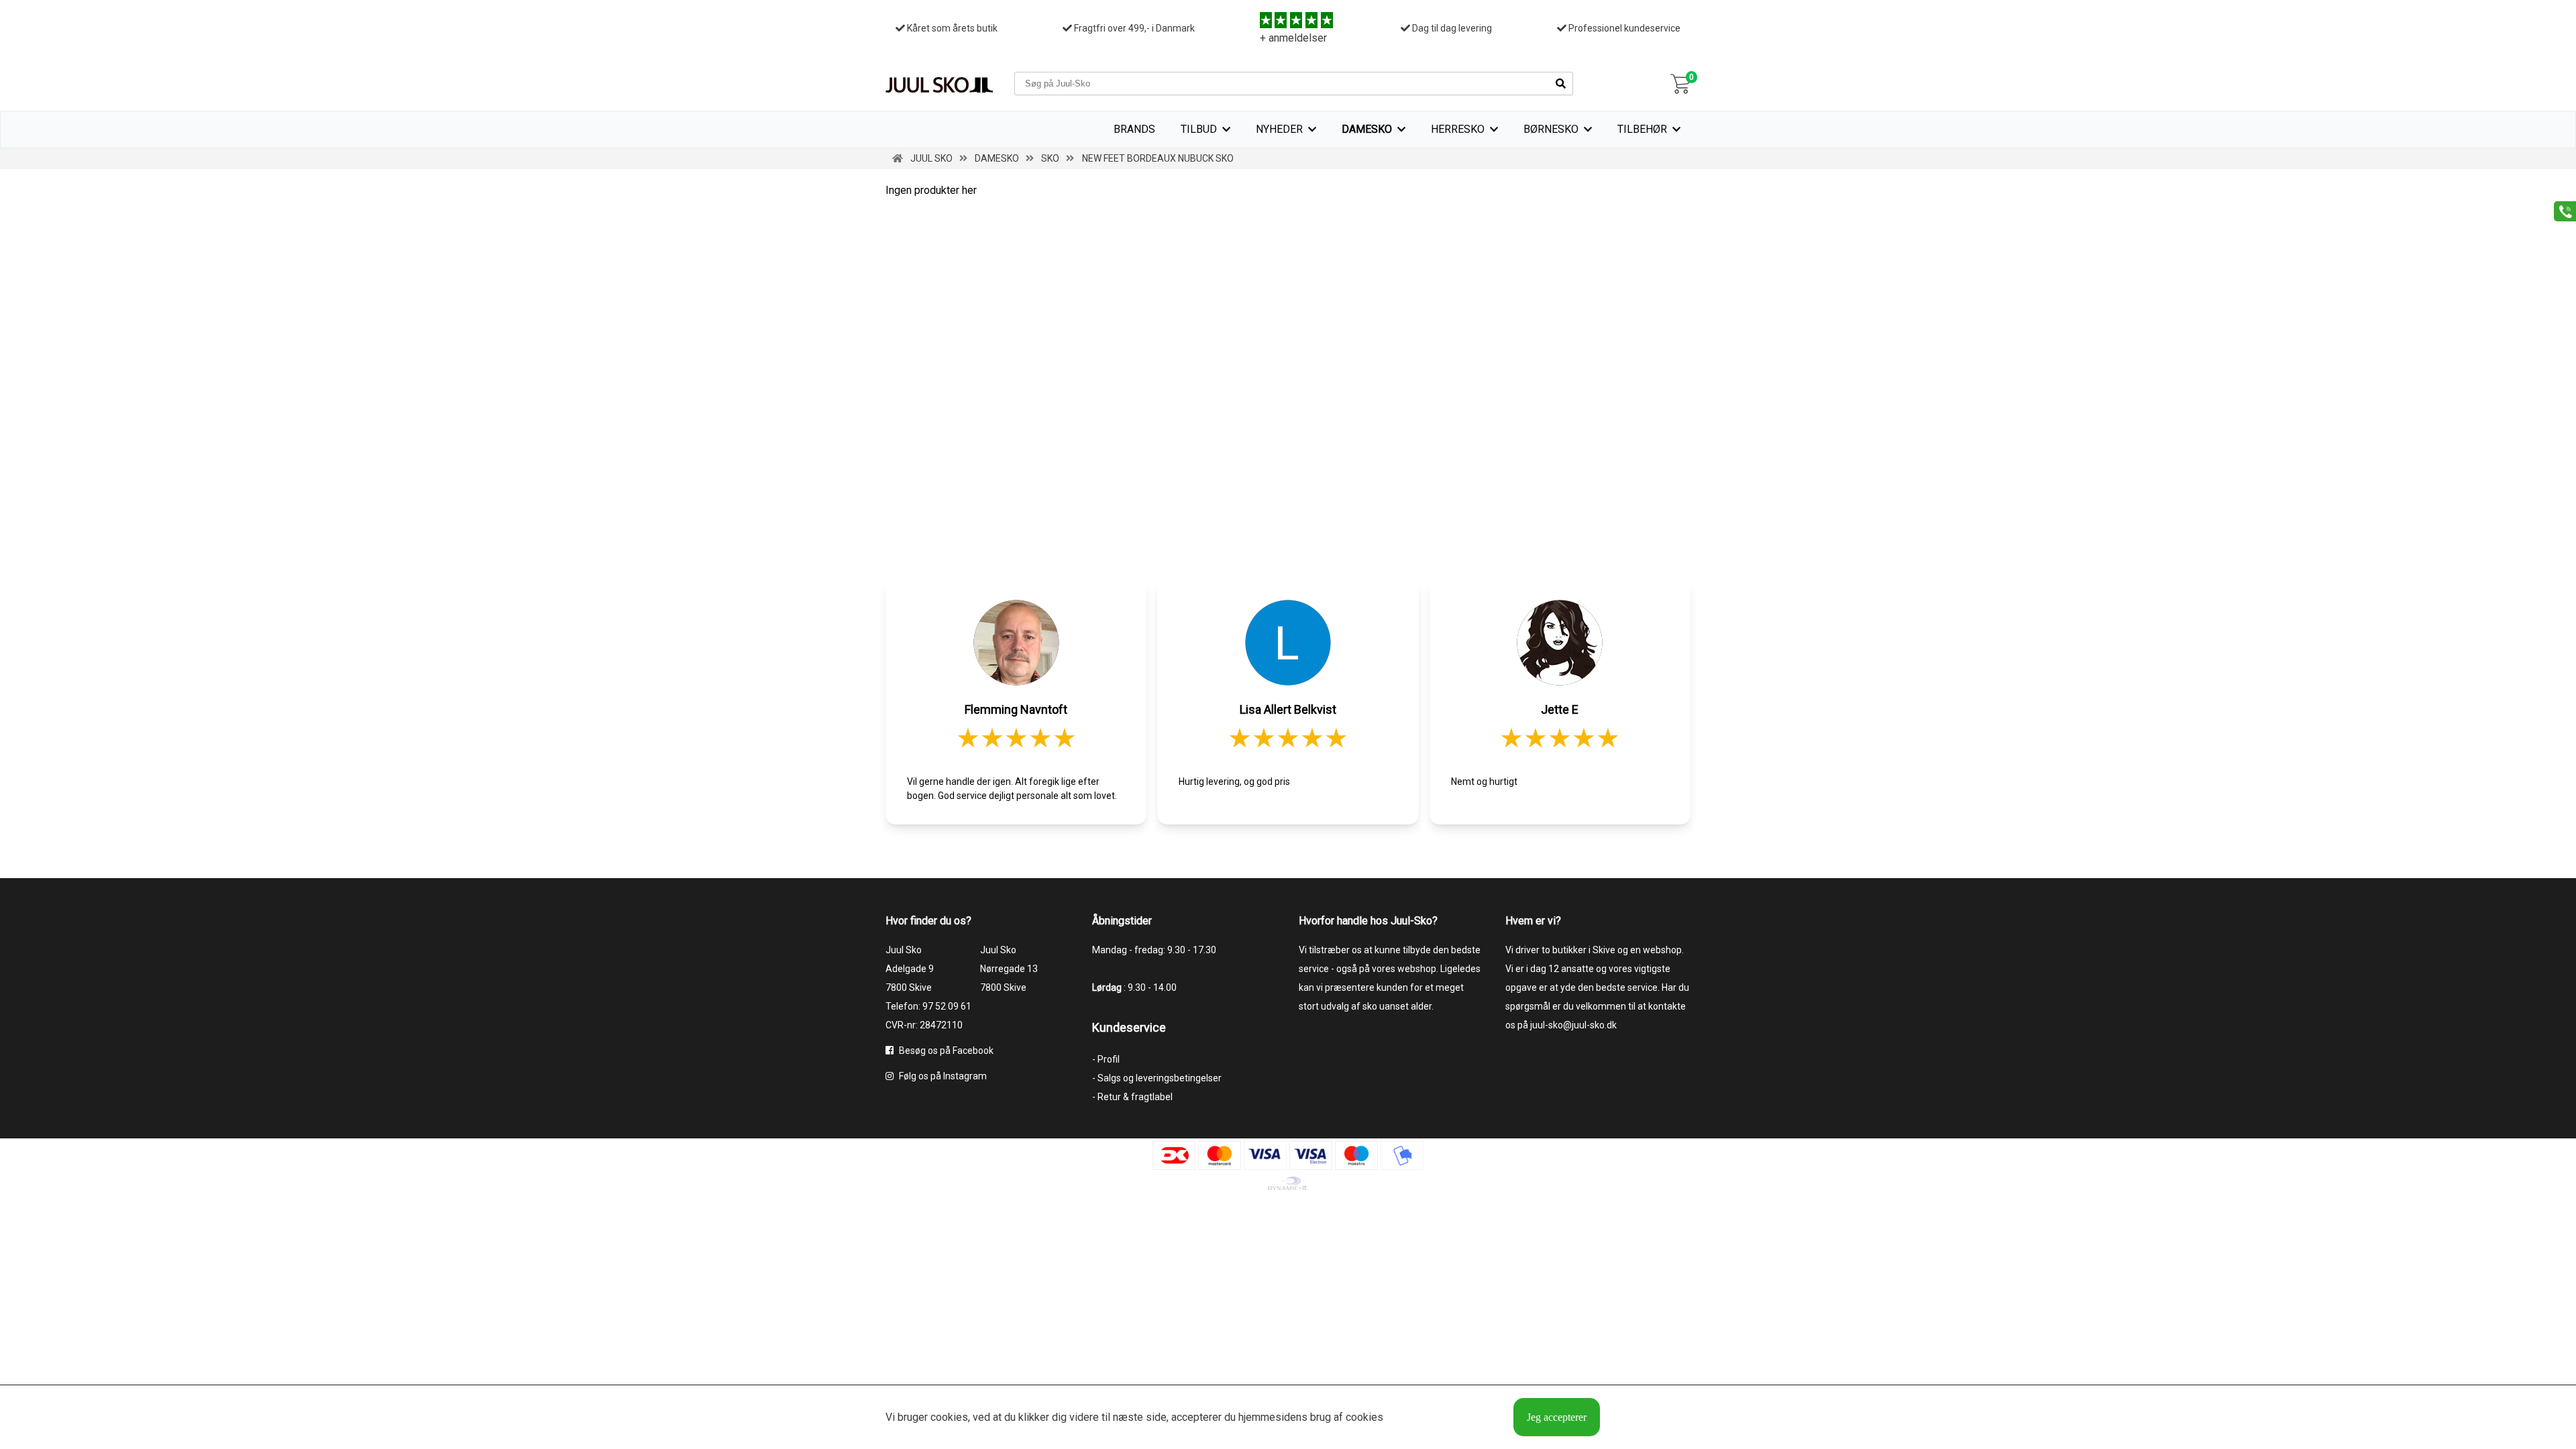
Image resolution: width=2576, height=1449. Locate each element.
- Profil (1106, 1059)
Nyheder (1279, 129)
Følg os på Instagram (942, 1076)
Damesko (1367, 129)
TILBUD (1199, 129)
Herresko (1458, 129)
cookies (949, 1417)
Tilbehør (1642, 129)
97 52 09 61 (947, 1006)
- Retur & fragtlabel (1132, 1097)
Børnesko (1551, 129)
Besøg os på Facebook (945, 1051)
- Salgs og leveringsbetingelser (1157, 1078)
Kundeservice (1129, 1027)
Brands (1134, 129)
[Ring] (2560, 210)
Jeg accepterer (1557, 1417)
